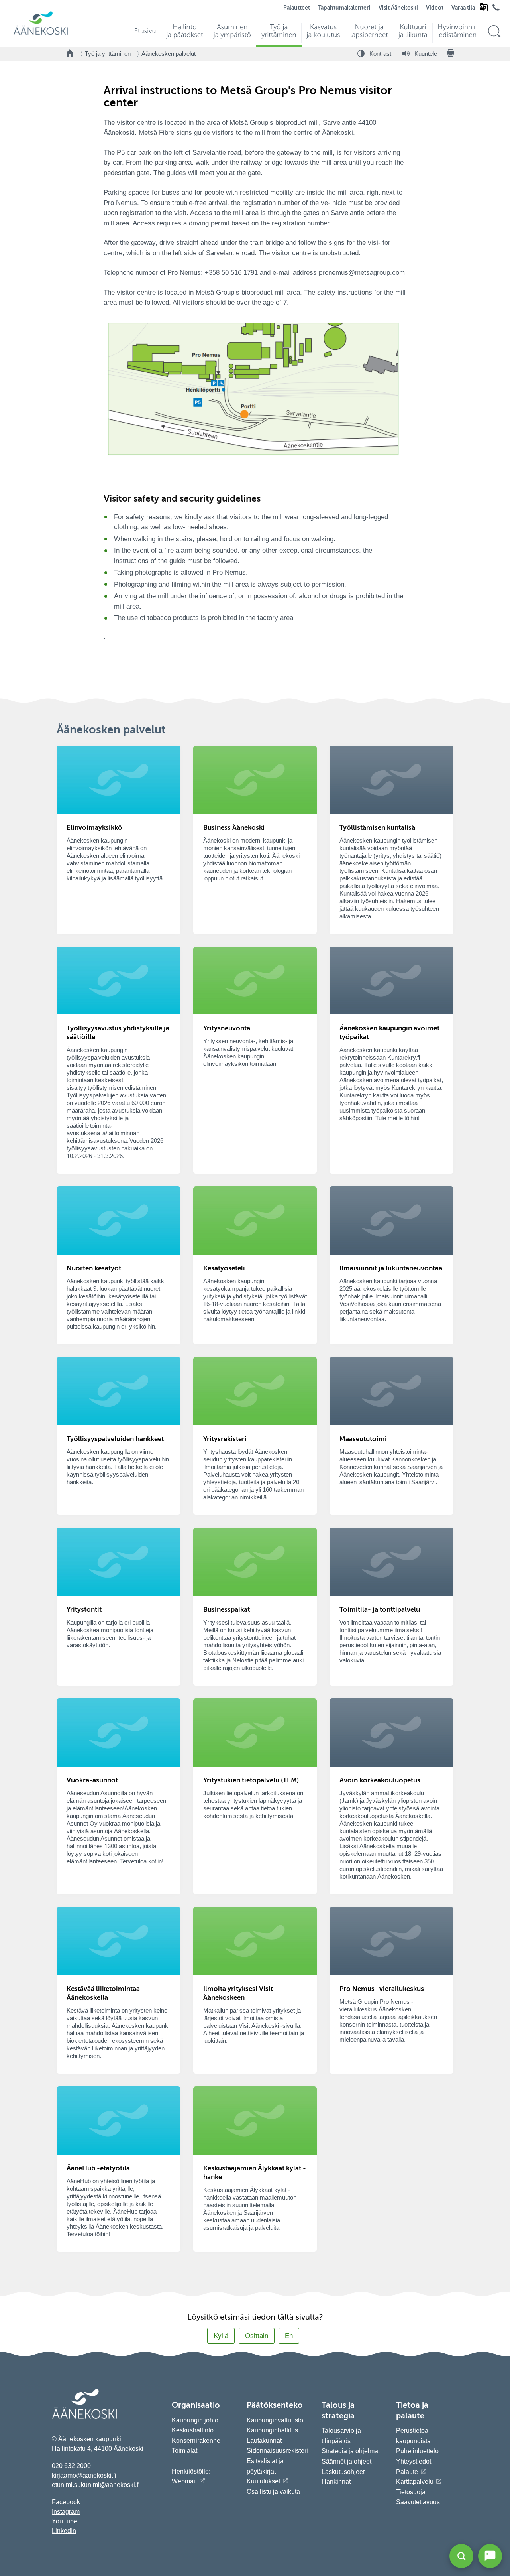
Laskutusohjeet (343, 2472)
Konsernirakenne (196, 2441)
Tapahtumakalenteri (344, 8)
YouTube (65, 2521)
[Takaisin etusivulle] (70, 54)
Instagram (66, 2512)
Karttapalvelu (415, 2482)
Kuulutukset (263, 2481)
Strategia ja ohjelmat (351, 2451)
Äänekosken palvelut (169, 54)
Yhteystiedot (414, 2461)
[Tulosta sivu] (451, 54)
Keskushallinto (193, 2430)
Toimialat (184, 2451)
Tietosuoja (411, 2492)
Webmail (184, 2481)
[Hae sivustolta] (494, 32)
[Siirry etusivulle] (41, 34)
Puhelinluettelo (417, 2451)
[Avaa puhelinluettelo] (496, 9)
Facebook (66, 2502)
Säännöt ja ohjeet (346, 2461)
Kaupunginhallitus (272, 2430)
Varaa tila (463, 8)
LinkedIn (64, 2531)
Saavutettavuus (418, 2502)
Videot (435, 8)
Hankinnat (337, 2482)
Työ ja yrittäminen (108, 54)
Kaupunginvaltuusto (275, 2420)
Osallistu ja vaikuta (273, 2492)
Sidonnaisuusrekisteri (277, 2451)
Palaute (407, 2472)
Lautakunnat (264, 2441)
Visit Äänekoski (398, 8)
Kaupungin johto (195, 2420)
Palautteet (297, 8)
